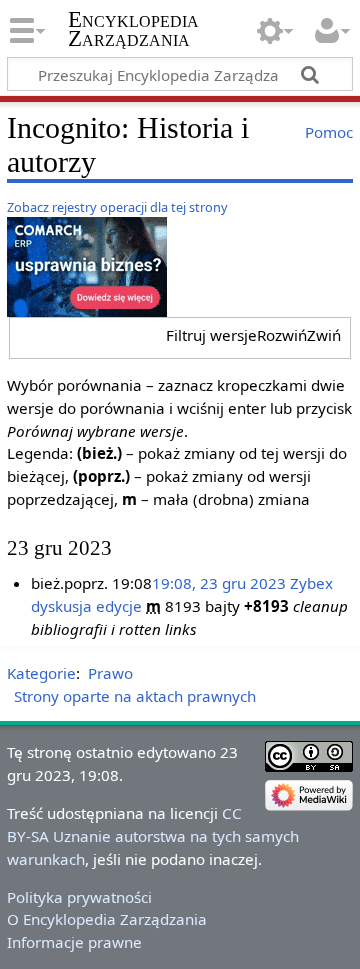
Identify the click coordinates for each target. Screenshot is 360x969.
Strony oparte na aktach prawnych (135, 696)
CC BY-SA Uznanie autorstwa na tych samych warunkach (153, 836)
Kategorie (41, 673)
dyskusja (61, 606)
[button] (253, 335)
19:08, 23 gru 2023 (219, 583)
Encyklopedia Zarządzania (133, 29)
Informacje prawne (74, 942)
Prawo (110, 673)
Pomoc (329, 132)
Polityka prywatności (79, 897)
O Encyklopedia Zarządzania (107, 919)
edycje (119, 606)
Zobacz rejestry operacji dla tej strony (117, 207)
